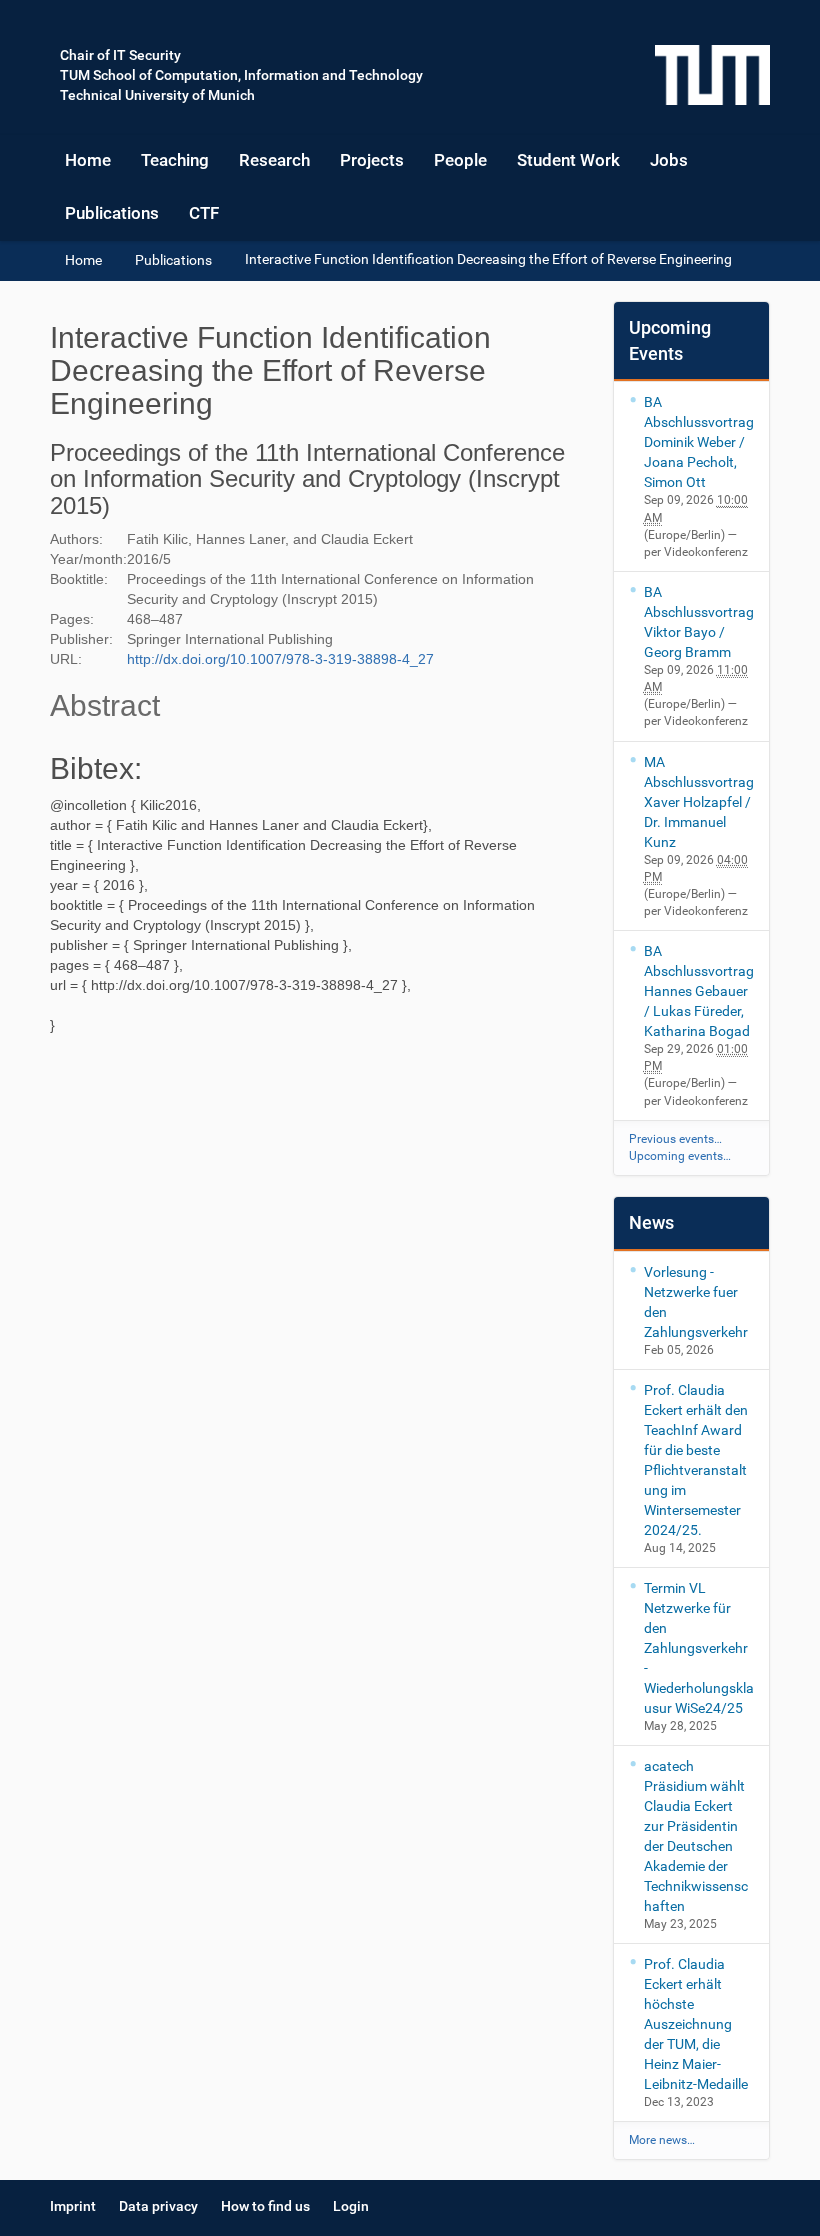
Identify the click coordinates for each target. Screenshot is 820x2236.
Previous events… (675, 1139)
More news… (662, 2140)
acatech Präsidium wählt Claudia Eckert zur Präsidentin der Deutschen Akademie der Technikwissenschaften (696, 1836)
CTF (204, 213)
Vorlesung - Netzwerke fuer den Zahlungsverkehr (696, 1302)
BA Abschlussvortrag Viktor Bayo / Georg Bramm (699, 622)
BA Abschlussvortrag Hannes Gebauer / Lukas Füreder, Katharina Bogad (699, 991)
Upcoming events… (680, 1156)
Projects (372, 160)
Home (88, 160)
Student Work (568, 160)
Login (351, 2206)
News (651, 1222)
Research (274, 160)
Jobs (669, 160)
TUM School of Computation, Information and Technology (241, 75)
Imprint (73, 2206)
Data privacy (158, 2206)
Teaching (175, 160)
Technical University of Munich (157, 95)
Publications (112, 213)
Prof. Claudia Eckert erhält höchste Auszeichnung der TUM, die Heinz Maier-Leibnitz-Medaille (696, 2024)
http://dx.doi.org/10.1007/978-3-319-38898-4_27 (280, 659)
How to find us (265, 2206)
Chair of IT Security (120, 55)
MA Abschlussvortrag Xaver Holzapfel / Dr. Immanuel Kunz (699, 802)
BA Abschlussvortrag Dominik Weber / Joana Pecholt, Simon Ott (699, 442)
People (460, 160)
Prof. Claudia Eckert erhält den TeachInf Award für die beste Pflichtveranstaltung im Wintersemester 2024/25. (696, 1460)
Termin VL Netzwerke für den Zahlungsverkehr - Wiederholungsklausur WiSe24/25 (699, 1648)
